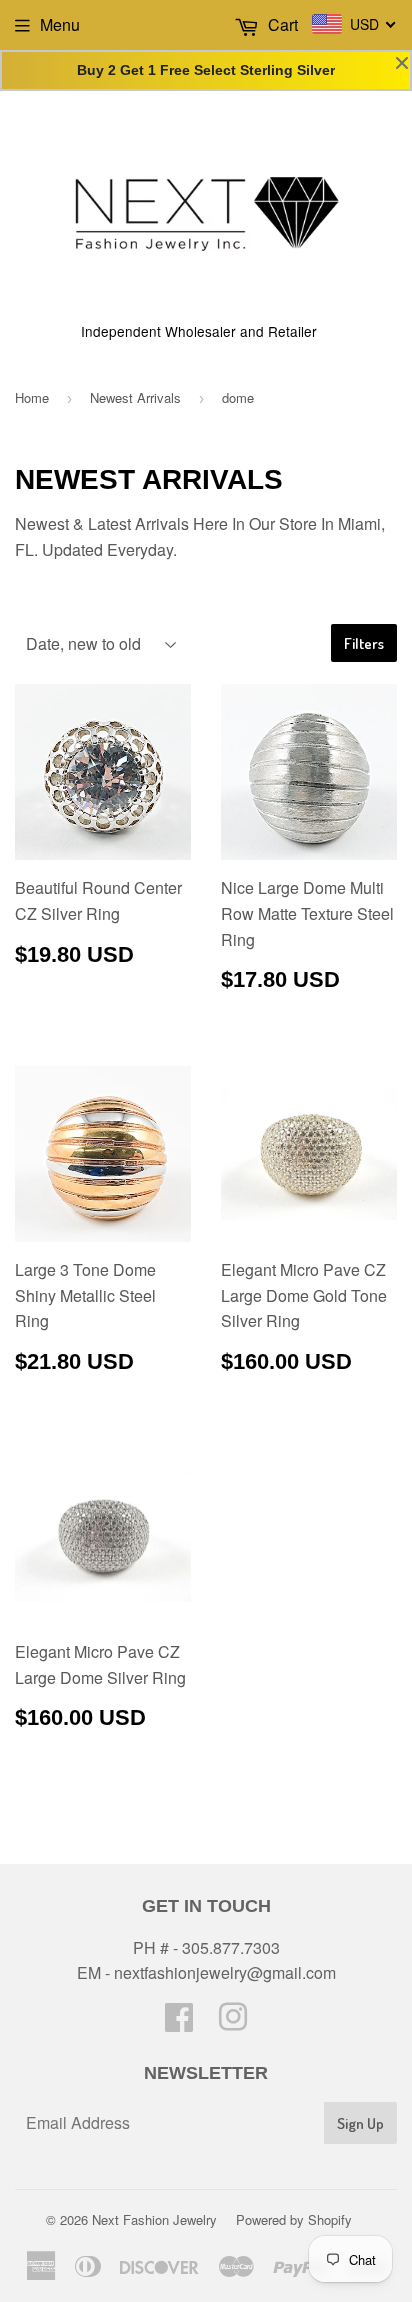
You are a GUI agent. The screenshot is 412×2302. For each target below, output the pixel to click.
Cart (281, 24)
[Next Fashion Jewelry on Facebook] (179, 2022)
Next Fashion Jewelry (154, 2219)
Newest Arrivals (135, 397)
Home (32, 397)
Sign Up (360, 2123)
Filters (364, 643)
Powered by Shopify (294, 2219)
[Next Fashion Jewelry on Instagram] (233, 2022)
